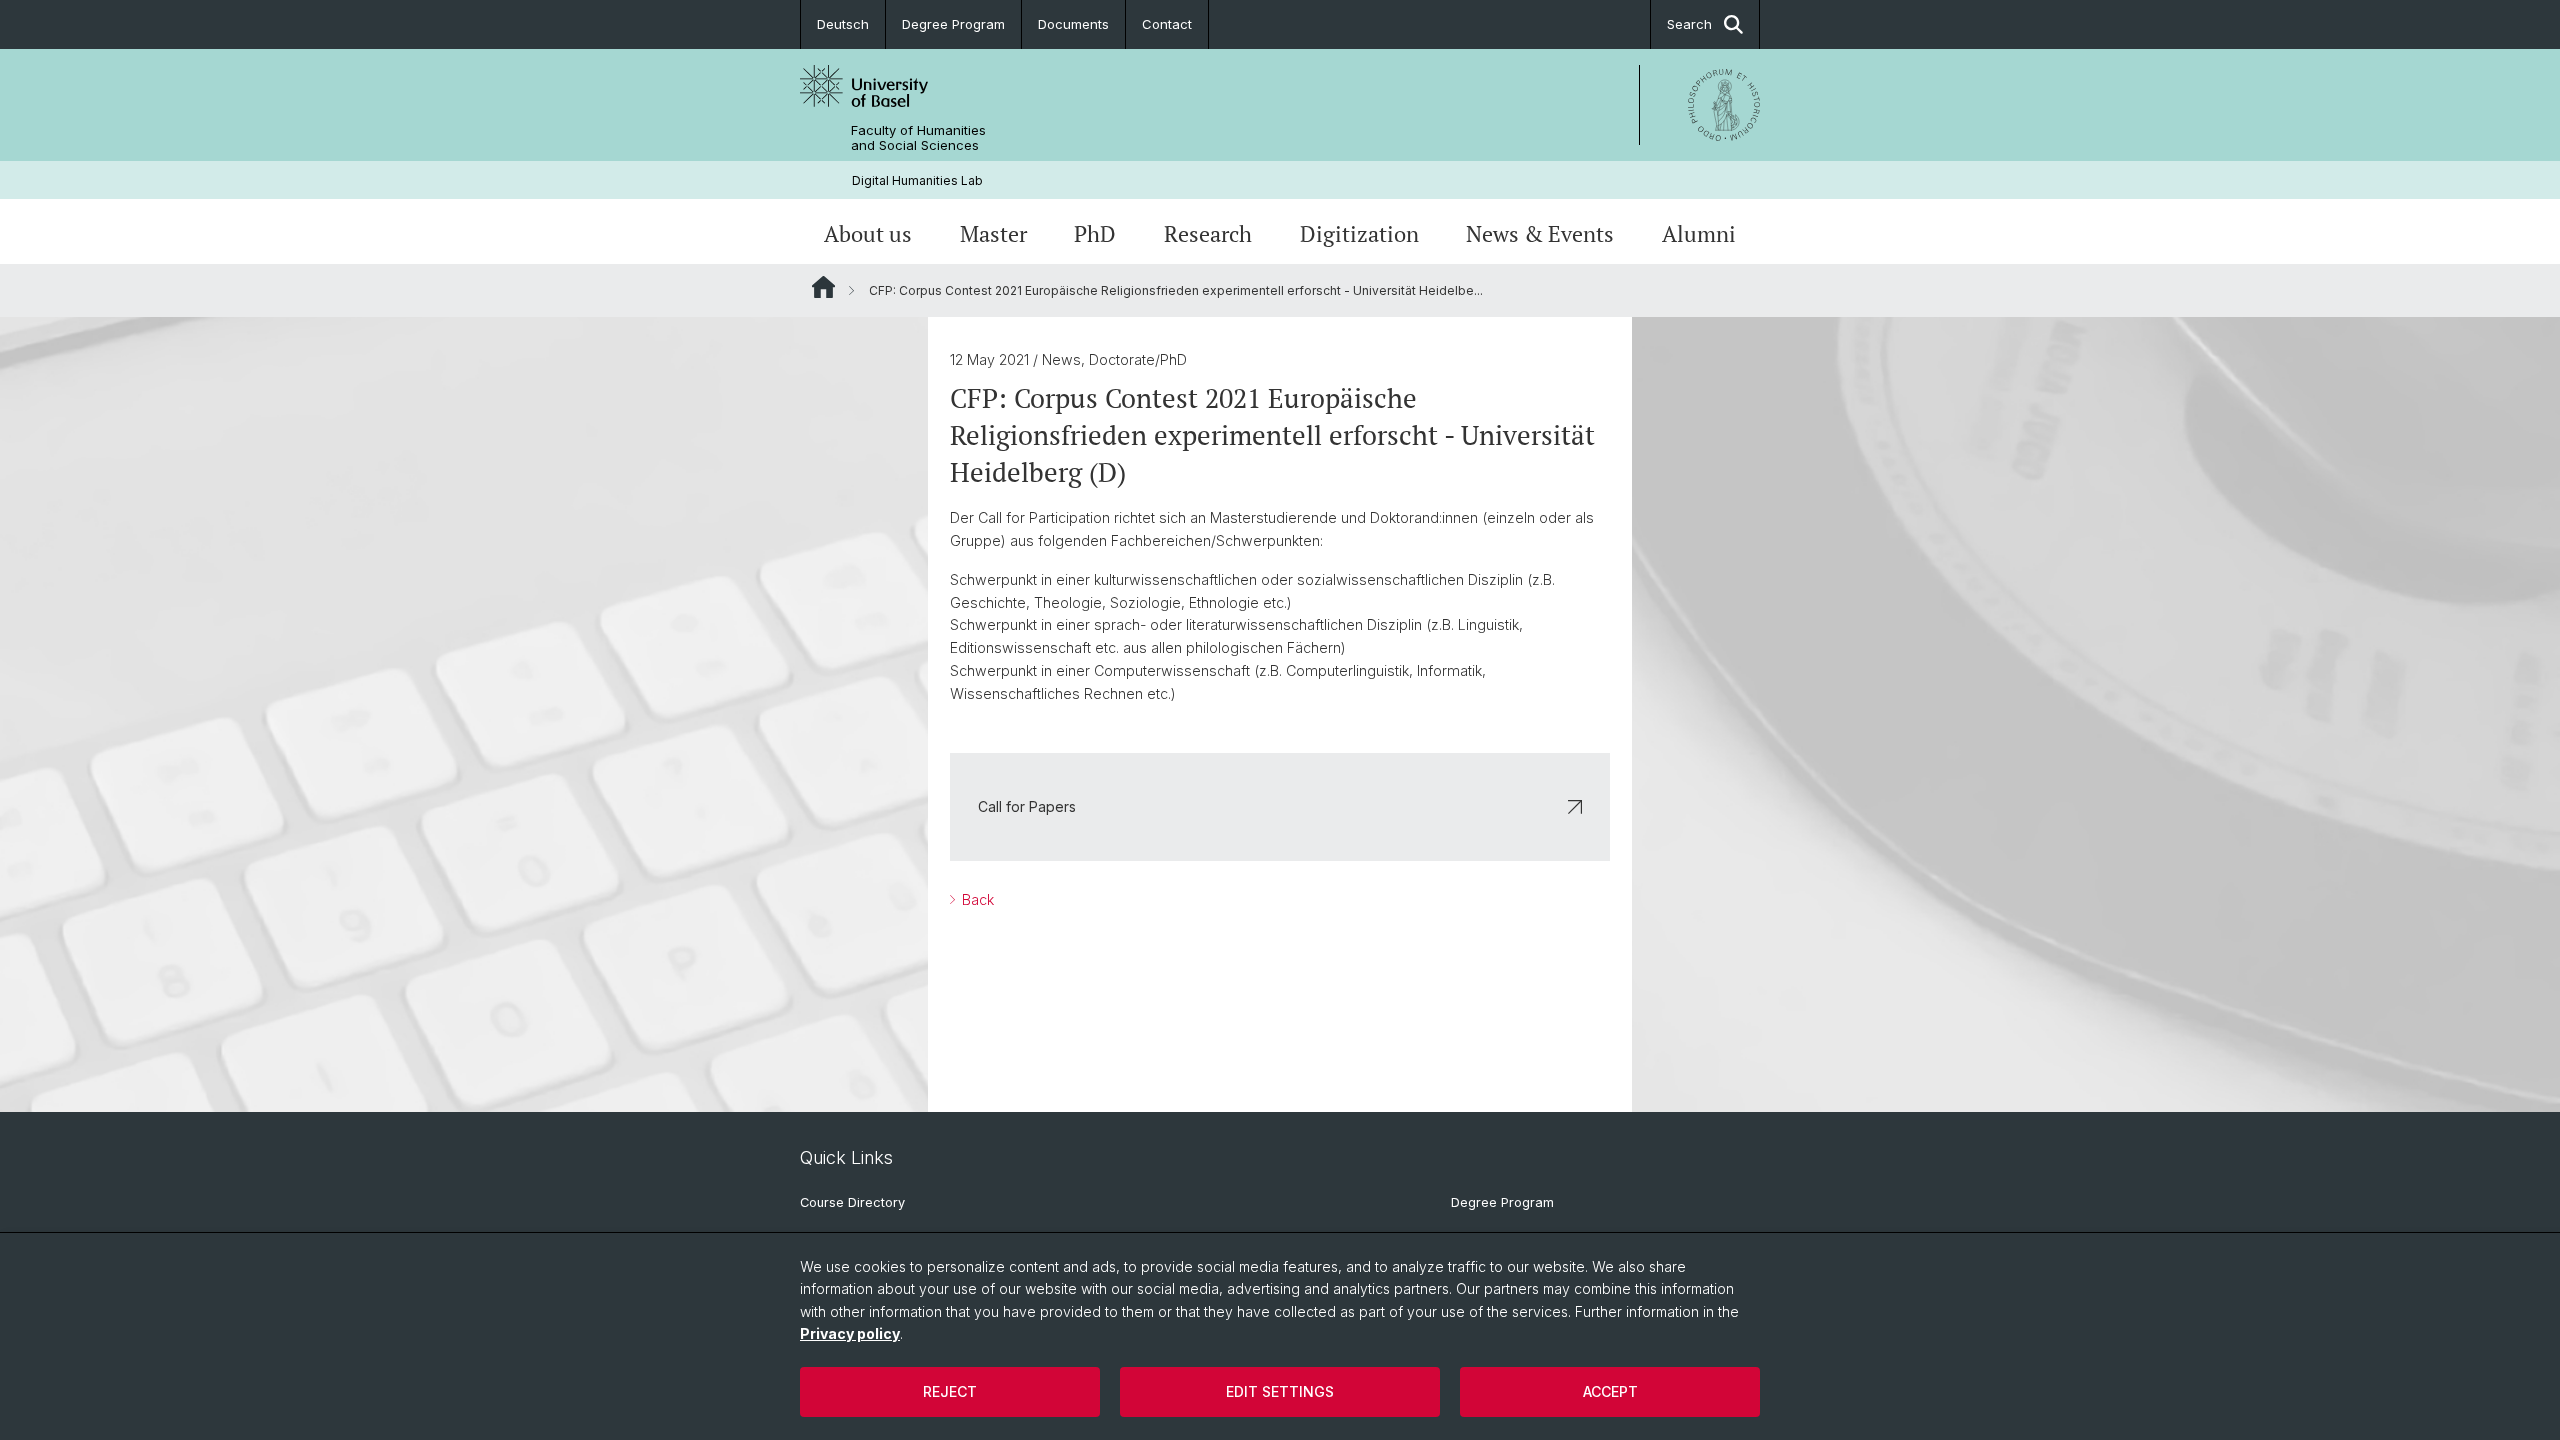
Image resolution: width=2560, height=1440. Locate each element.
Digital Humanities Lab (917, 180)
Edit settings (1280, 1391)
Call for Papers (1027, 806)
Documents (1073, 24)
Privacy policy (850, 1333)
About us (868, 233)
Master (993, 233)
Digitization (1359, 233)
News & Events (1540, 233)
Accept (1610, 1391)
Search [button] (1689, 24)
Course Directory (852, 1202)
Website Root (823, 287)
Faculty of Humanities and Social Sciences (918, 138)
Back (976, 899)
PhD (1095, 233)
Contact (1167, 24)
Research (1208, 233)
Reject (950, 1391)
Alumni (1699, 233)
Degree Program (953, 24)
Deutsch (843, 24)
